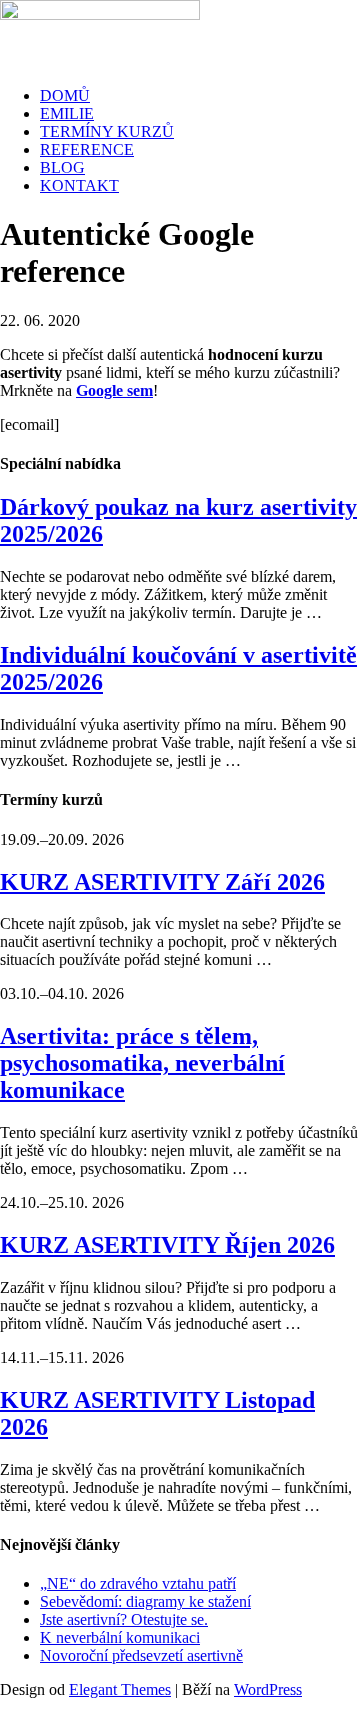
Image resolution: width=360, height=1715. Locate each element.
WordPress (268, 1689)
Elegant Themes (120, 1689)
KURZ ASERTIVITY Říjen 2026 (167, 1245)
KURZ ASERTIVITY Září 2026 (162, 882)
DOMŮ (65, 95)
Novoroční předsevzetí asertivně (141, 1655)
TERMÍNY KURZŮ (107, 131)
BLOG (62, 167)
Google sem (114, 390)
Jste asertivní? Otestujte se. (124, 1619)
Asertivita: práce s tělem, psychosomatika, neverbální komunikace (142, 1063)
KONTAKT (79, 185)
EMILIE (67, 113)
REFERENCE (87, 149)
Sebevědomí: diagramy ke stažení (145, 1601)
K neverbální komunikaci (120, 1637)
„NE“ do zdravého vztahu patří (138, 1583)
